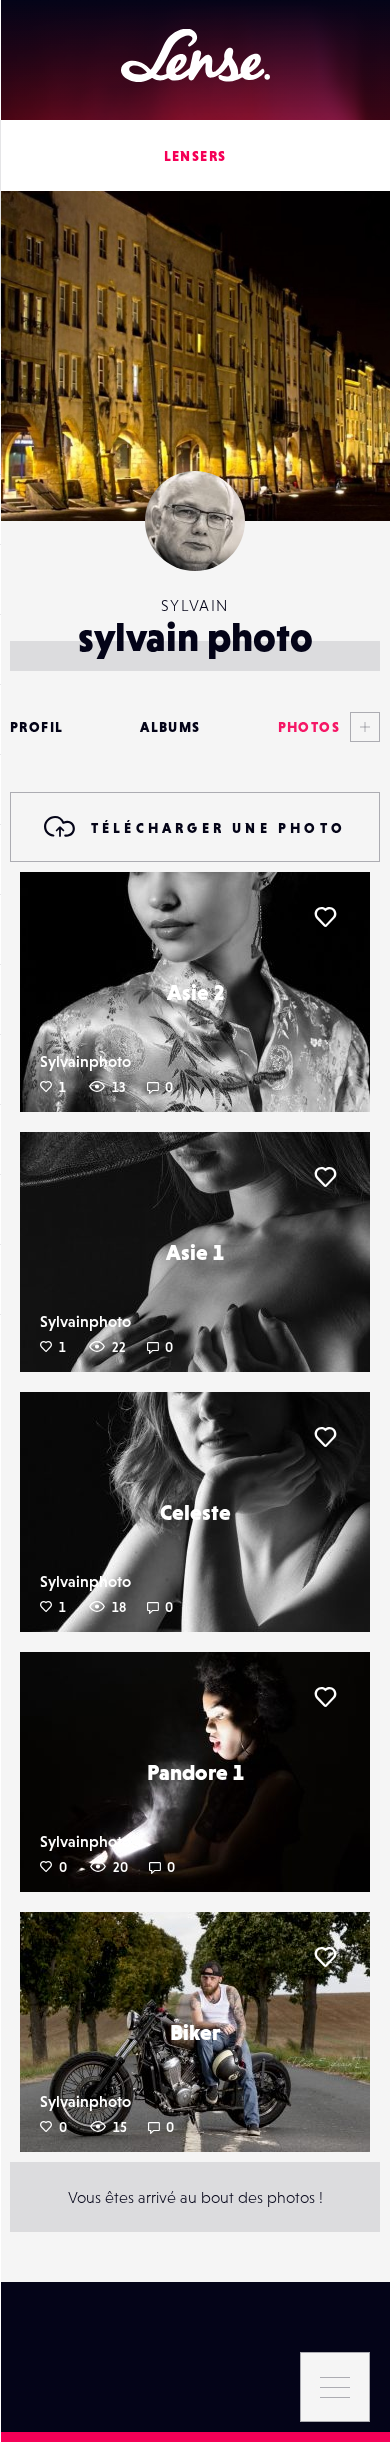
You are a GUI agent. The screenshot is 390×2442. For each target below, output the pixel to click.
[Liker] (325, 917)
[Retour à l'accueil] (195, 55)
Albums (170, 727)
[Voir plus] (360, 727)
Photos (309, 727)
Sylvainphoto (85, 1061)
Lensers (195, 156)
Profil (36, 727)
